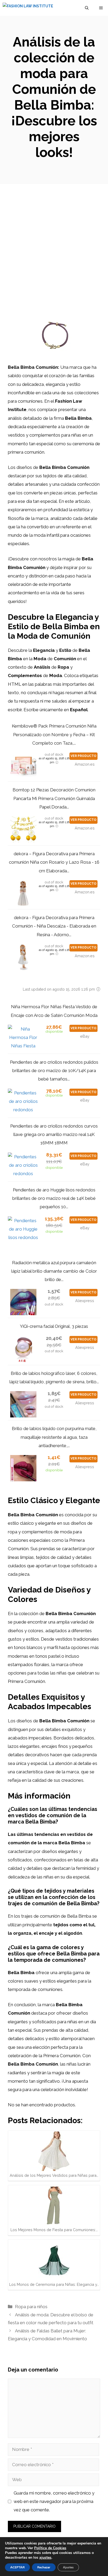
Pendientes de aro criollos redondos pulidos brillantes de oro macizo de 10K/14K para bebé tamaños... (54, 1071)
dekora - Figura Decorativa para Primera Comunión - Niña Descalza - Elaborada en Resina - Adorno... (54, 926)
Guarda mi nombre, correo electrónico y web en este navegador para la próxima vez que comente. (54, 2501)
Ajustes (68, 2567)
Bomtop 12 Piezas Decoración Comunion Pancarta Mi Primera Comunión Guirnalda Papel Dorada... (54, 798)
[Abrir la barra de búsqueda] (87, 8)
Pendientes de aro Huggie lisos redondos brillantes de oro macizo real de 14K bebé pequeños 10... (54, 1198)
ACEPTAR (17, 2567)
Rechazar (44, 2567)
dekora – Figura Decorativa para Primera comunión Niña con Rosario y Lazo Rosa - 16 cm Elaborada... (54, 862)
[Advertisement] (54, 241)
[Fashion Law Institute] (28, 8)
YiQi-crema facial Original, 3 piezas (54, 1326)
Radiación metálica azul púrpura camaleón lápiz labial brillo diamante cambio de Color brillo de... (54, 1271)
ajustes (45, 2558)
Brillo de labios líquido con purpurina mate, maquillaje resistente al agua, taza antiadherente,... (54, 1437)
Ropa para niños (31, 2307)
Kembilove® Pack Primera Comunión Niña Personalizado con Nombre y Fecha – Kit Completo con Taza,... (54, 734)
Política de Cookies (50, 2548)
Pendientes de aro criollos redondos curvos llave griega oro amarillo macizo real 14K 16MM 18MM (54, 1135)
